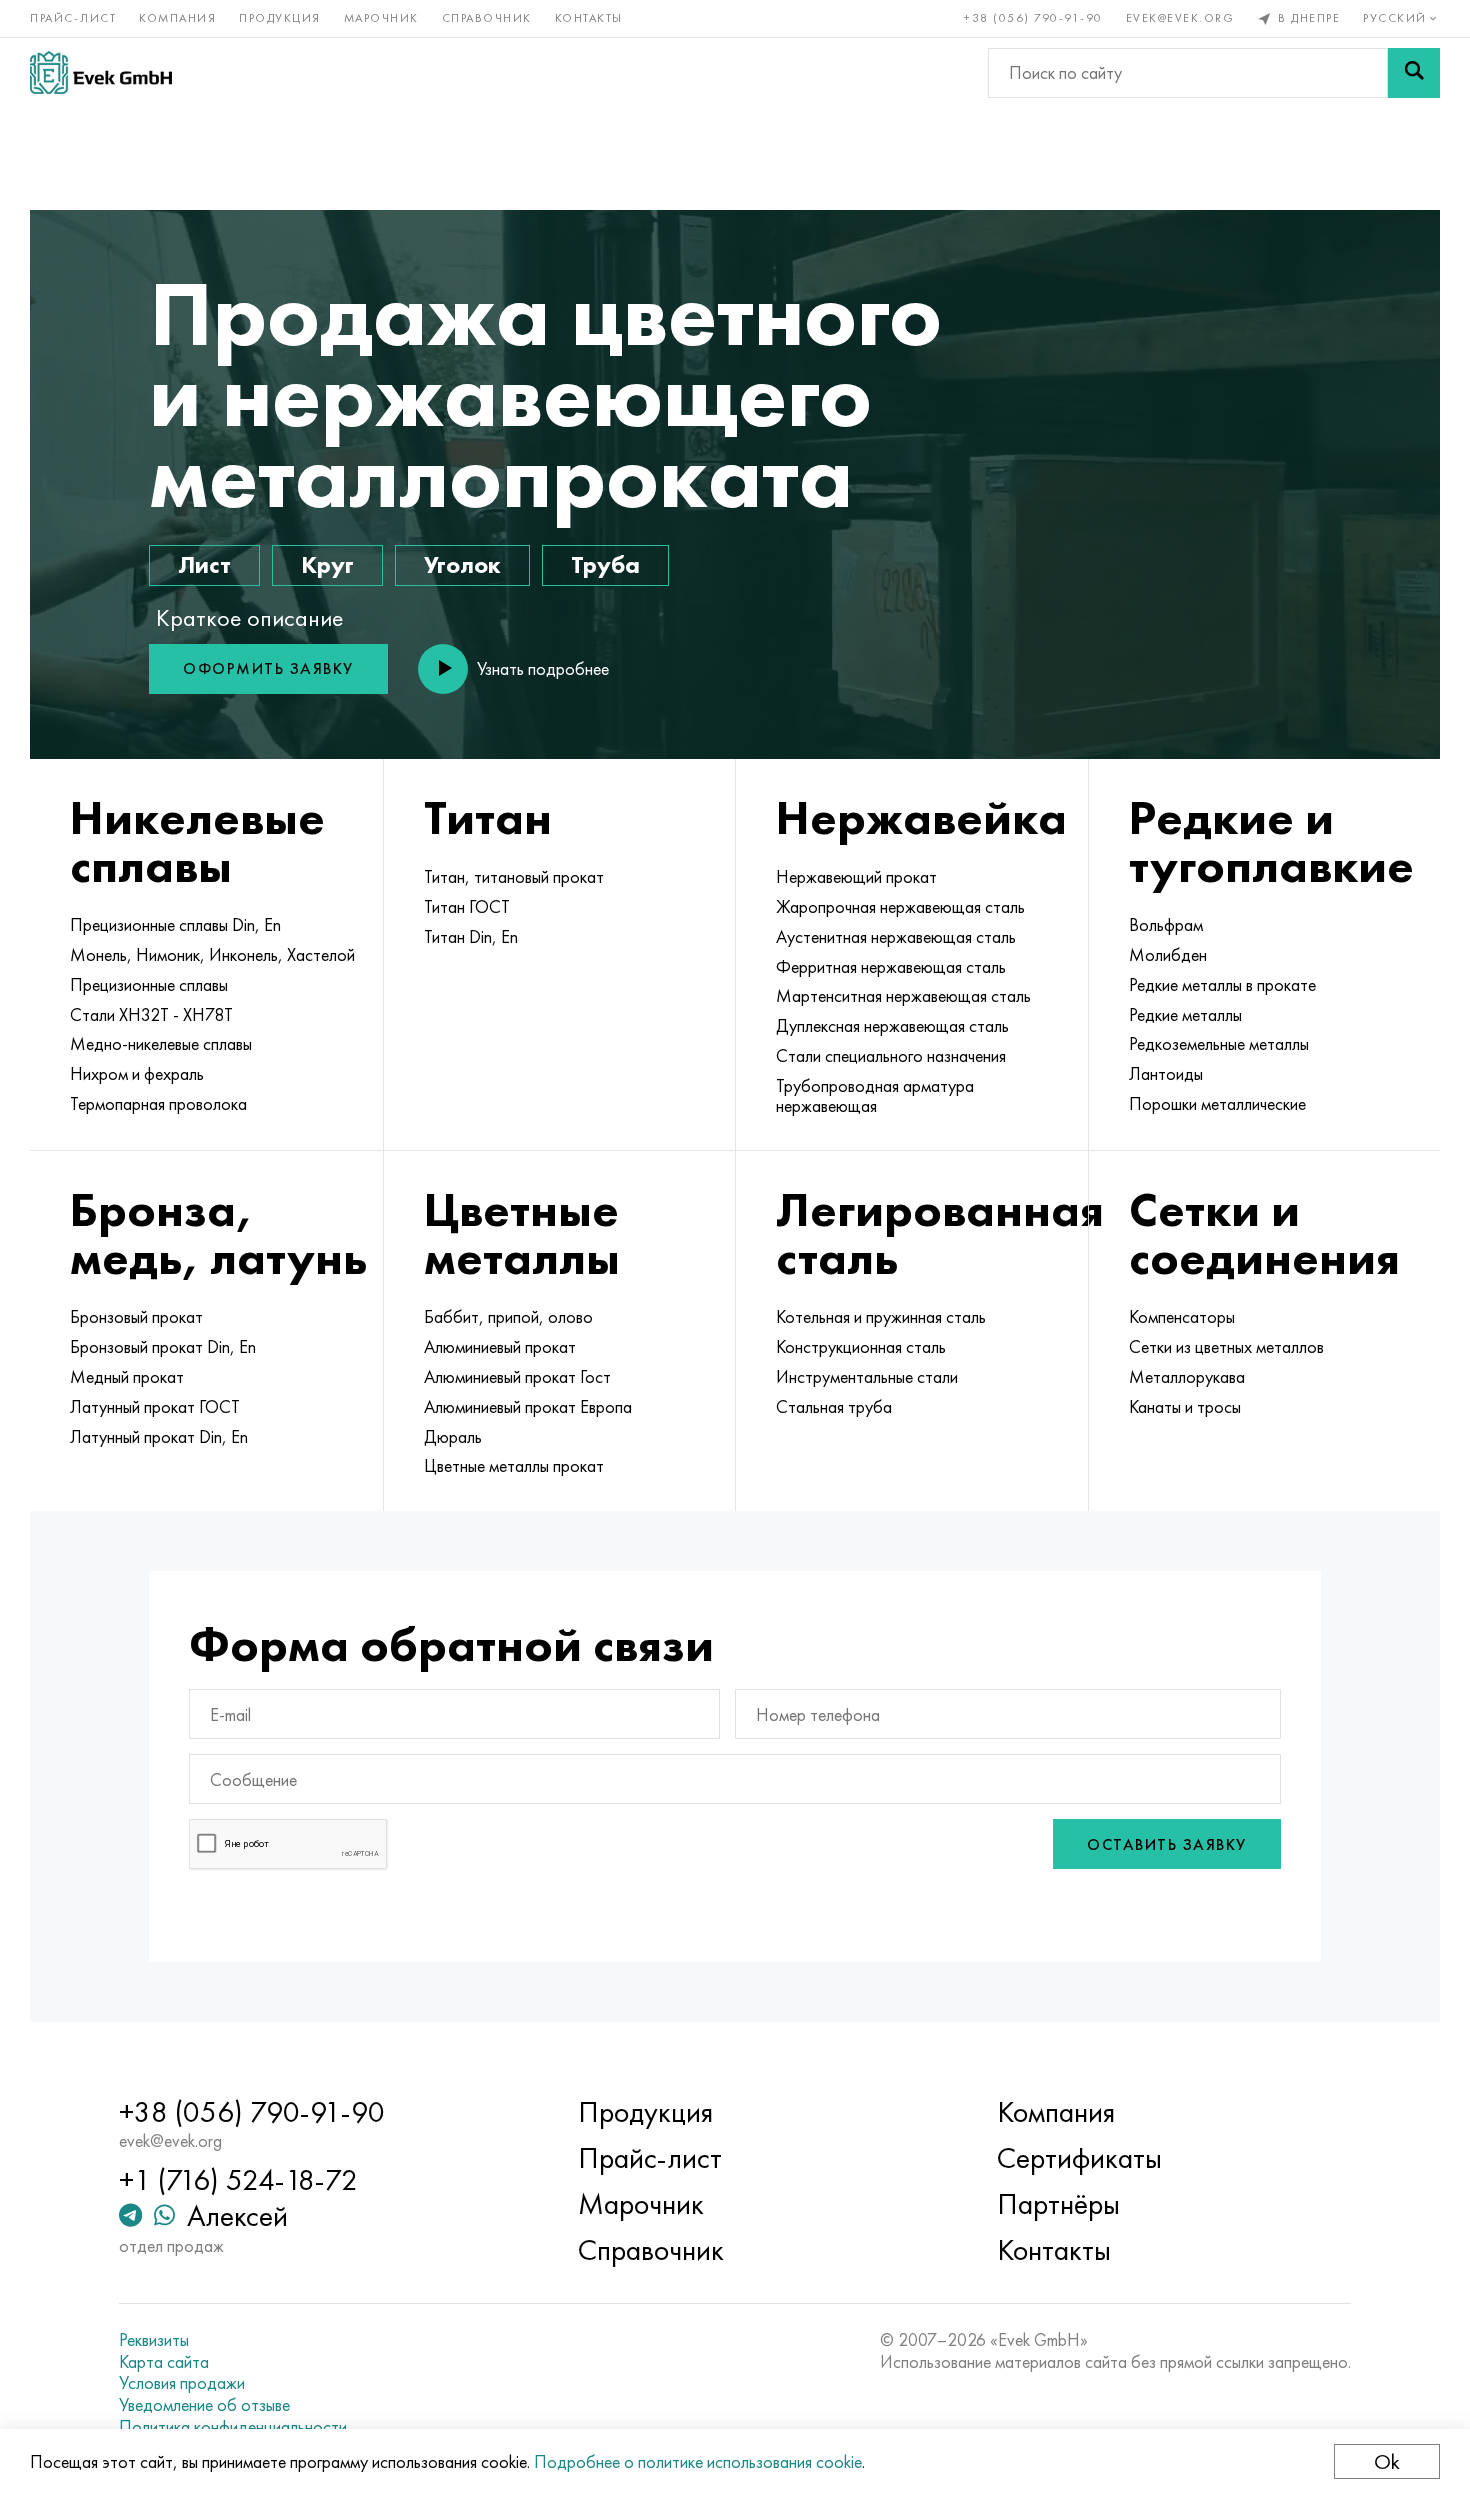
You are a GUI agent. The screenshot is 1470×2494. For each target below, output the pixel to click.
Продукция (280, 18)
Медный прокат (127, 1377)
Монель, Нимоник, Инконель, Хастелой (212, 955)
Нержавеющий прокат (856, 877)
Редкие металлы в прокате (1222, 985)
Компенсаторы (1182, 1317)
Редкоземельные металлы (1219, 1044)
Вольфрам (1166, 925)
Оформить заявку (268, 668)
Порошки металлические (1217, 1104)
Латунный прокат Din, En (159, 1437)
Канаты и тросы (1185, 1407)
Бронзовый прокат (136, 1317)
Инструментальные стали (867, 1377)
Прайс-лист (73, 18)
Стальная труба (834, 1407)
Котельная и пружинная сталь (881, 1317)
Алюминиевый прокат (500, 1347)
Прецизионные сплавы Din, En (175, 925)
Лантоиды (1166, 1074)
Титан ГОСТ (467, 907)
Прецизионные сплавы (149, 985)
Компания (177, 18)
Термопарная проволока (158, 1104)
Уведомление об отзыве (204, 2405)
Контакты (589, 18)
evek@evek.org (1180, 18)
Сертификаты (1079, 2158)
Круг (327, 564)
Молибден (1168, 955)
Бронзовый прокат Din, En (163, 1347)
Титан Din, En (471, 937)
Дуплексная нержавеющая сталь (892, 1026)
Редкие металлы (1185, 1015)
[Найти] (1414, 73)
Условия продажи (182, 2383)
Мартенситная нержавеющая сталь (903, 996)
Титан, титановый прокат (514, 877)
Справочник (487, 18)
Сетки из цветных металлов (1226, 1347)
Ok (1387, 2461)
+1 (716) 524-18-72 (238, 2180)
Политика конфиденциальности (233, 2427)
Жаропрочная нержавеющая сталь (900, 907)
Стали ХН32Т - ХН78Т (151, 1015)
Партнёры (1058, 2204)
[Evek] (101, 72)
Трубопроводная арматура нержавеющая (875, 1096)
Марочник (381, 18)
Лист (204, 564)
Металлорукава (1187, 1377)
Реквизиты (154, 2340)
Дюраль (453, 1437)
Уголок (462, 564)
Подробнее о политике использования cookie (698, 2461)
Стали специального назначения (891, 1056)
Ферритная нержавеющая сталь (891, 967)
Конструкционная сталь (861, 1347)
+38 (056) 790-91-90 (1033, 18)
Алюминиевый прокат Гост (517, 1377)
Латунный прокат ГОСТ (155, 1407)
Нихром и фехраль (137, 1074)
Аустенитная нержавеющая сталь (896, 937)
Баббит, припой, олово (508, 1317)
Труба (605, 564)
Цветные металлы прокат (514, 1466)
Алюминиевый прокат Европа (528, 1407)
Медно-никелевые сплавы (161, 1044)
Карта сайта (164, 2362)
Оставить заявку (1167, 1844)
